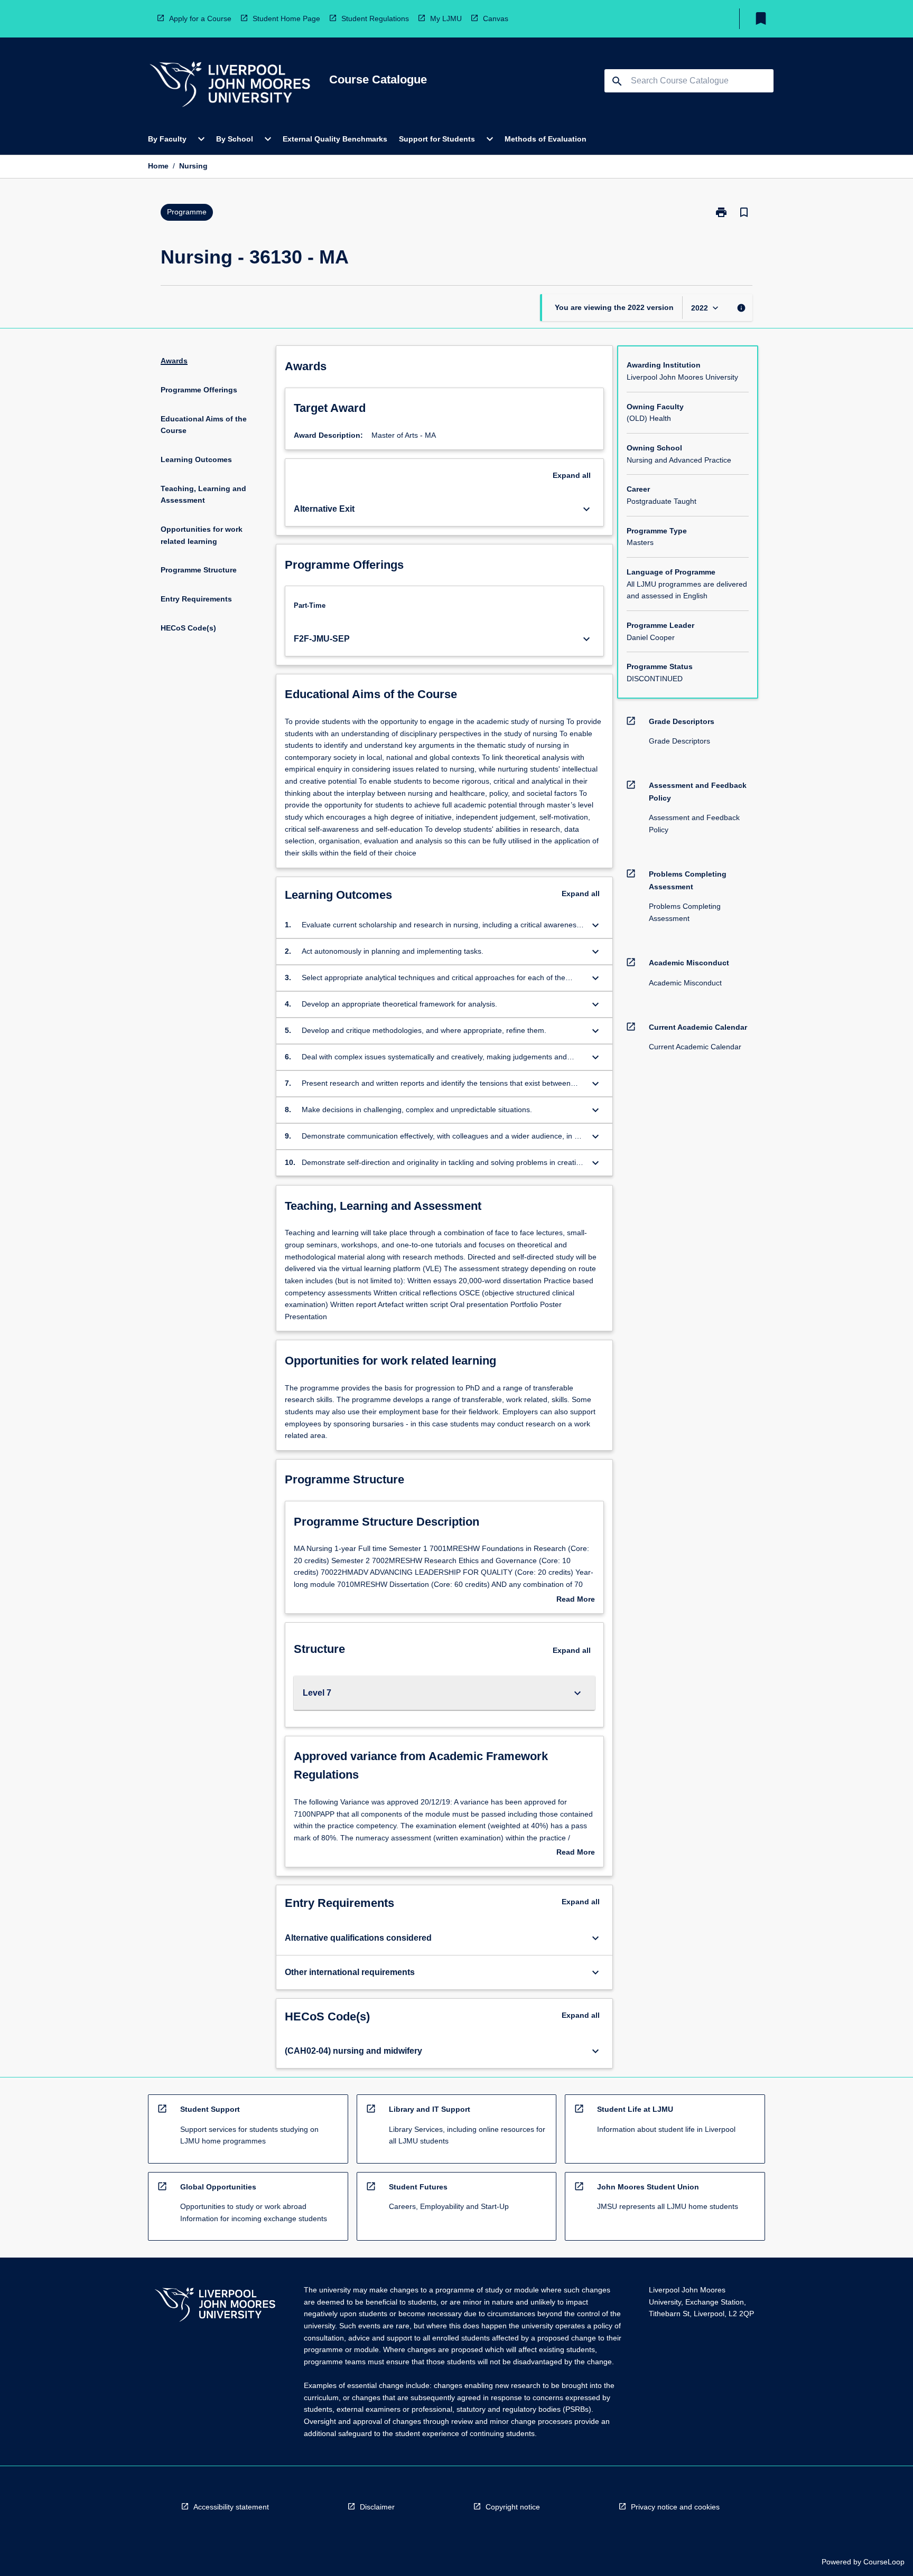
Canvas (496, 18)
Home (158, 166)
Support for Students (437, 139)
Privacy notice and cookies (675, 2507)
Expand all (572, 475)
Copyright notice (513, 2507)
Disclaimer (377, 2507)
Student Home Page (286, 18)
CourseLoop (884, 2562)
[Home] (230, 86)
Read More (576, 1600)
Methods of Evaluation (546, 139)
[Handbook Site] (215, 2306)
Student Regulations (375, 18)
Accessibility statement (231, 2507)
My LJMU (446, 18)
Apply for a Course (200, 18)
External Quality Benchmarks (335, 139)
